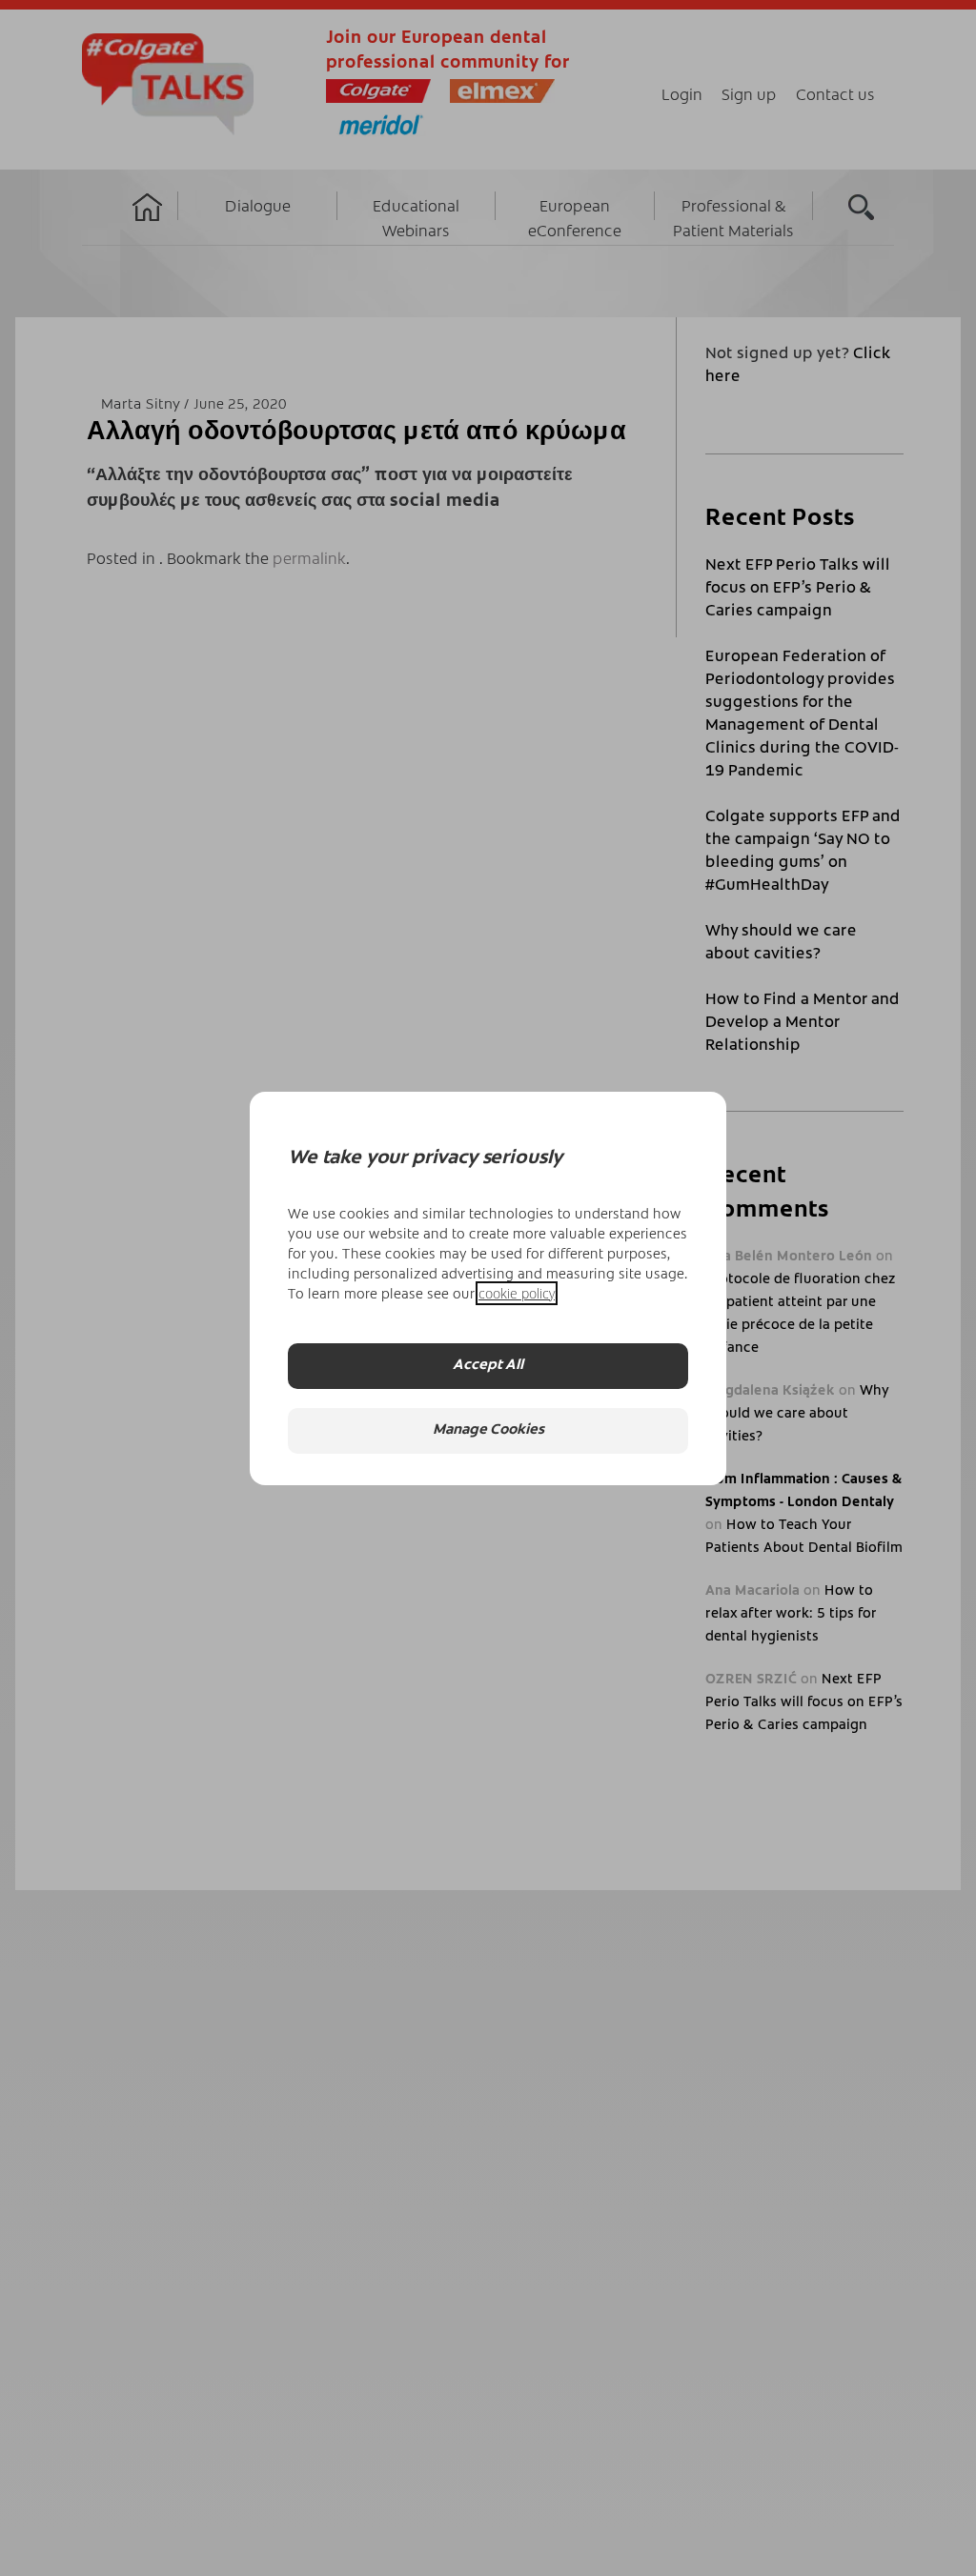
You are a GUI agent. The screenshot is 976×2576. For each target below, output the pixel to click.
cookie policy (517, 1293)
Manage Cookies (488, 1430)
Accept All (488, 1366)
